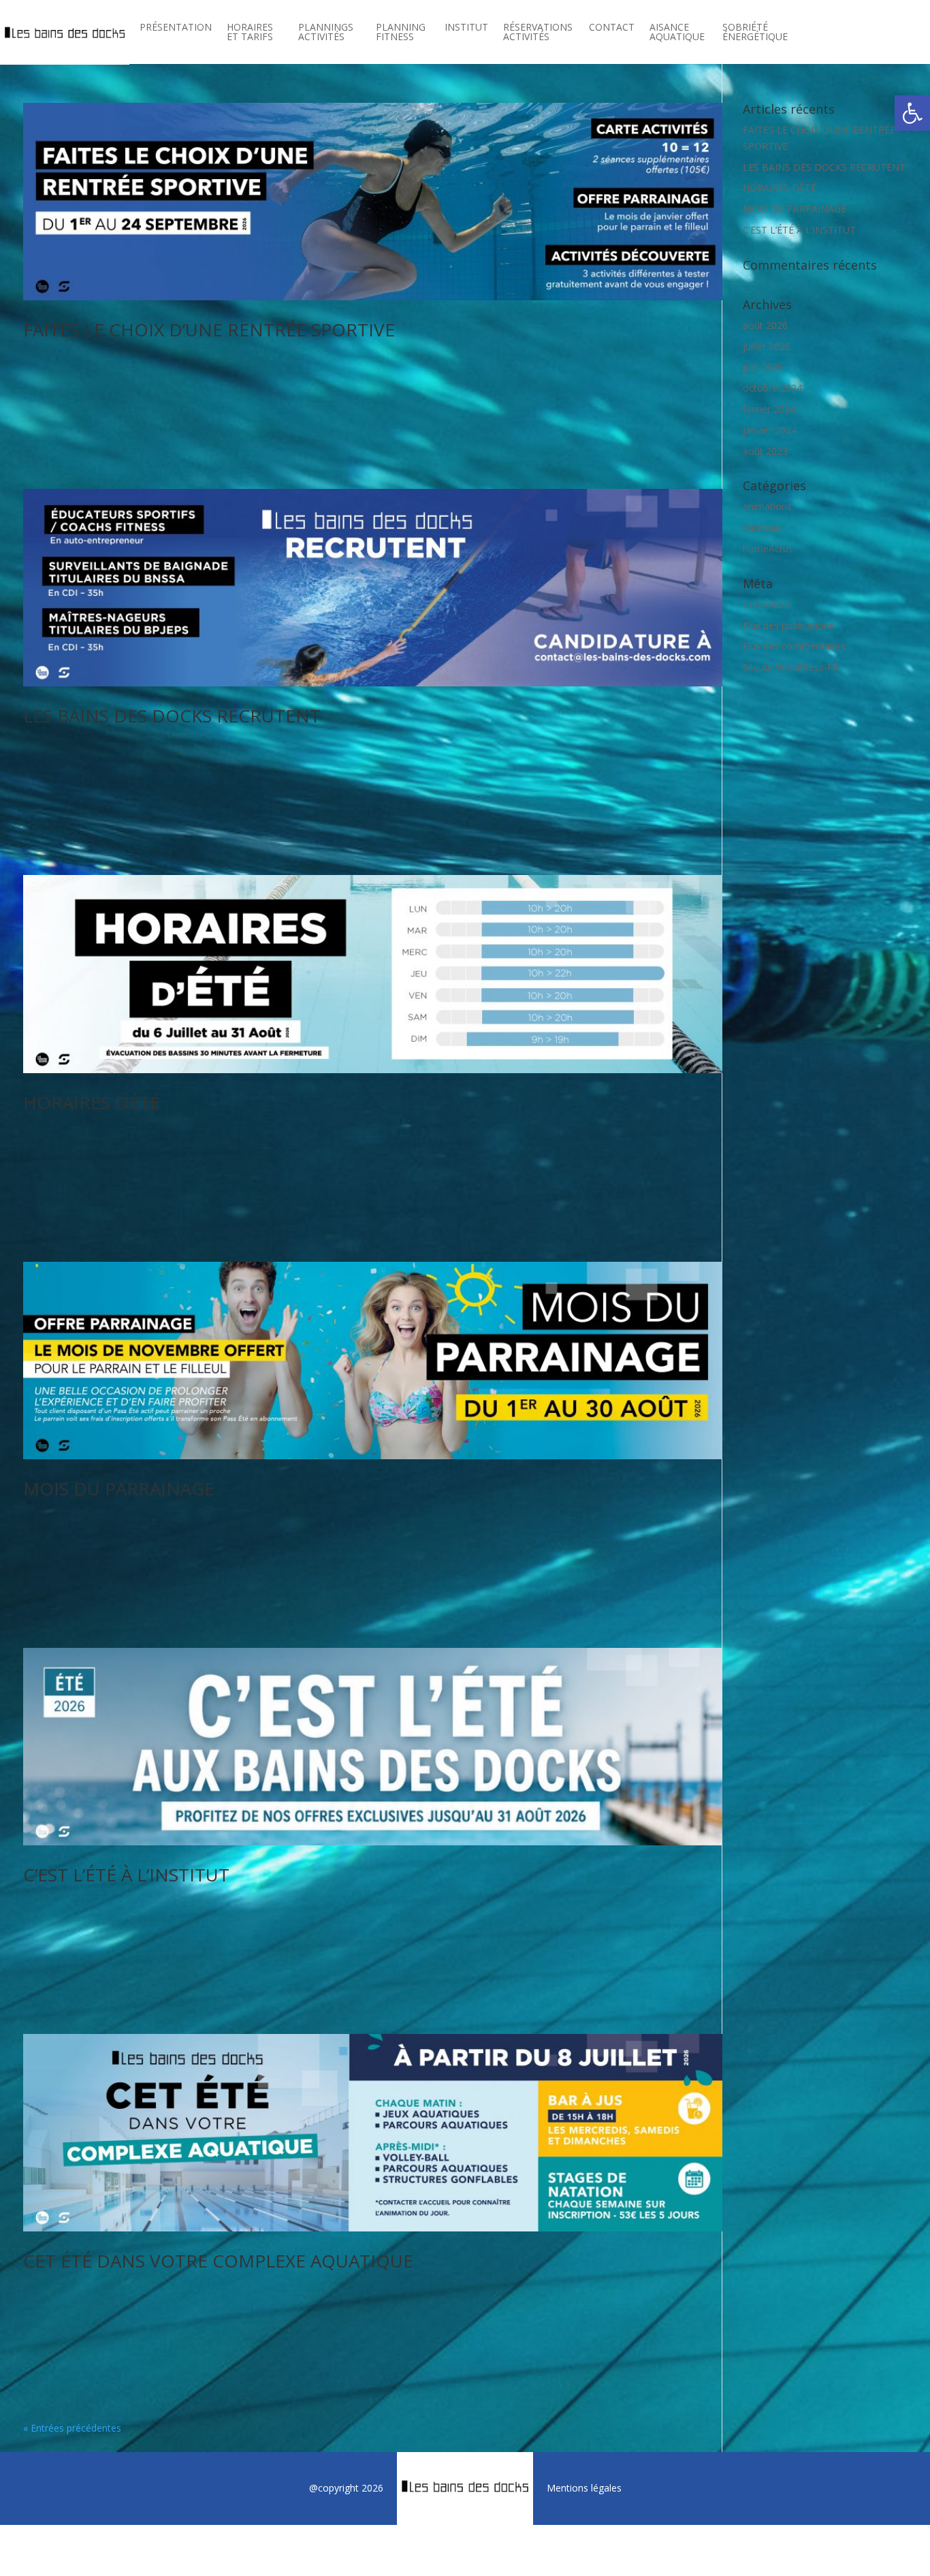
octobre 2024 (772, 388)
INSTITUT (466, 28)
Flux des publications (788, 625)
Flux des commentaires (794, 646)
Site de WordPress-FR (791, 667)
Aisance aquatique (677, 33)
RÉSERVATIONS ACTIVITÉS (538, 33)
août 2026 (765, 325)
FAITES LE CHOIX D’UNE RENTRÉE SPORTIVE (209, 330)
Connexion (766, 604)
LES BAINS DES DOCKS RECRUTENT (172, 716)
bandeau (762, 527)
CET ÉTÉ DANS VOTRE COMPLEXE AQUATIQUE (218, 2261)
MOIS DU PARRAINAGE (119, 1489)
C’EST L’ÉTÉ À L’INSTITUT (126, 1875)
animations (767, 506)
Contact (612, 28)
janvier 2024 (770, 430)
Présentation (176, 28)
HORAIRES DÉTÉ (92, 1102)
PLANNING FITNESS (401, 33)
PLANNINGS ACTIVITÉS (326, 33)
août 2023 (765, 451)
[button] (912, 113)
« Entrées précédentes (72, 2428)
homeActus (768, 548)
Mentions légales (584, 2488)
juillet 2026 (767, 346)
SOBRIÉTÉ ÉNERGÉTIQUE (755, 33)
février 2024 (769, 409)
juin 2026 (763, 367)
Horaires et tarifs (250, 33)
